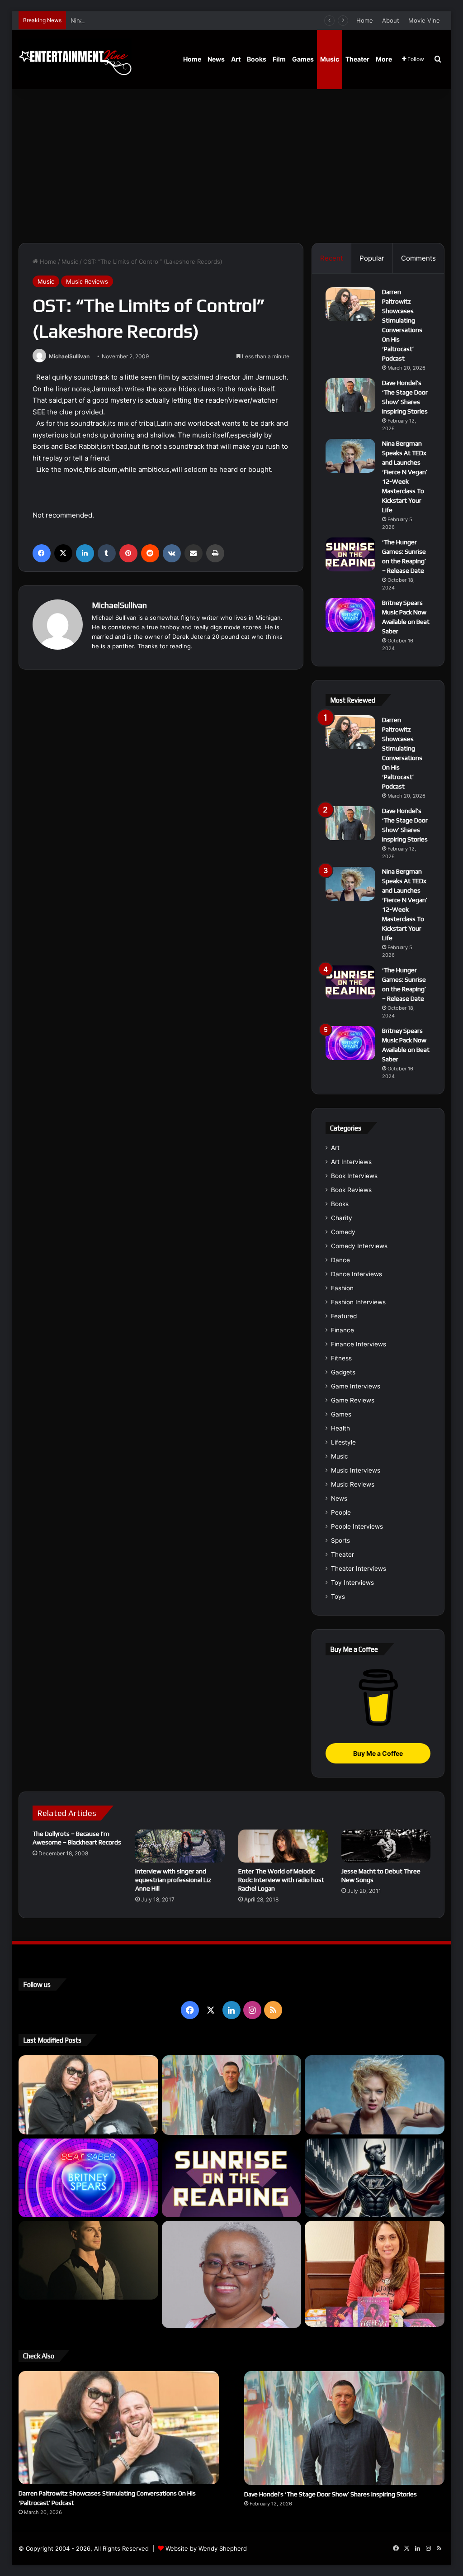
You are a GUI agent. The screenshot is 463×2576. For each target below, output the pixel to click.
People (341, 1512)
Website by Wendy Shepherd (206, 2548)
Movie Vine (424, 20)
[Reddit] (150, 553)
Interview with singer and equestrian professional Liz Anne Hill (173, 1880)
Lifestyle (343, 1442)
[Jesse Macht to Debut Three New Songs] (386, 1846)
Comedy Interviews (359, 1246)
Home (365, 20)
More (384, 59)
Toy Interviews (352, 1583)
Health (340, 1428)
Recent (331, 258)
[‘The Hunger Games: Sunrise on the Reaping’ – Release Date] (350, 554)
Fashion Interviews (358, 1302)
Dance (340, 1260)
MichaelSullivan (69, 356)
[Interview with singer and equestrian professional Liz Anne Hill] (180, 1846)
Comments (418, 258)
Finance (343, 1330)
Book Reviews (351, 1190)
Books (257, 59)
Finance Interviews (359, 1344)
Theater (357, 59)
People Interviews (357, 1526)
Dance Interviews (357, 1274)
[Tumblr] (107, 553)
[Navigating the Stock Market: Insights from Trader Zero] (375, 2178)
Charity (342, 1218)
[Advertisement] (232, 166)
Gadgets (343, 1372)
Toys (338, 1597)
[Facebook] (42, 553)
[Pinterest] (128, 553)
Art (236, 59)
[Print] (215, 553)
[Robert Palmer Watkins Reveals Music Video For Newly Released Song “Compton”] (88, 2260)
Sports (340, 1540)
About (391, 20)
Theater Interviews (359, 1568)
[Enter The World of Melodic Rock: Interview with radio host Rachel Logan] (283, 1846)
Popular (372, 258)
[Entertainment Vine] (75, 59)
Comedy (343, 1232)
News (216, 59)
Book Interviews (354, 1176)
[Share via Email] (194, 553)
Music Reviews (87, 281)
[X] (63, 553)
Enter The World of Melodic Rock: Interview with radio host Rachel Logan (281, 1880)
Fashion (342, 1288)
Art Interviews (351, 1162)
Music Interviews (356, 1470)
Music (330, 59)
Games (303, 59)
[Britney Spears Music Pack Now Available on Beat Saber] (350, 615)
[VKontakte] (172, 553)
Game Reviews (353, 1400)
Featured (344, 1316)
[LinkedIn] (85, 553)
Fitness (341, 1358)
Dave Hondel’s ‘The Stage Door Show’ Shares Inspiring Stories (331, 2494)
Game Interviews (356, 1386)
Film (279, 59)
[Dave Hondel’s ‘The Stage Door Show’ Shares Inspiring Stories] (350, 395)
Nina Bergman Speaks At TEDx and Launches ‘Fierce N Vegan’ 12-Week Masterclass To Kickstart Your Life (220, 20)
